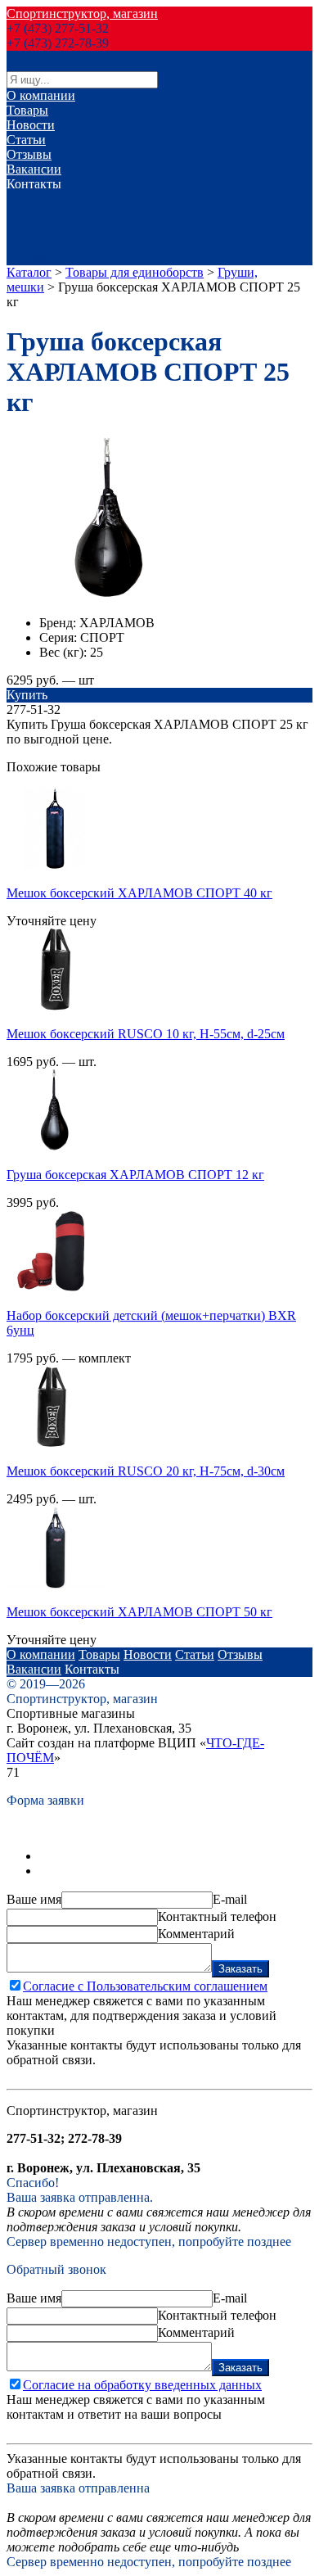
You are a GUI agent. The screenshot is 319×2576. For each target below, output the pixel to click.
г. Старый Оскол (52, 243)
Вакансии (34, 169)
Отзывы (29, 154)
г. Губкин (32, 258)
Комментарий (196, 1934)
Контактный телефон (217, 1916)
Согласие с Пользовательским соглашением (145, 1986)
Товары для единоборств (135, 272)
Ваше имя (34, 1899)
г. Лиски (30, 213)
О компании (41, 95)
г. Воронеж (37, 199)
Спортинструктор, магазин (82, 14)
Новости (31, 125)
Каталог (29, 272)
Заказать (240, 1969)
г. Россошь (36, 228)
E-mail (230, 1899)
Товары (27, 110)
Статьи (26, 140)
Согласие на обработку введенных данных (142, 2385)
